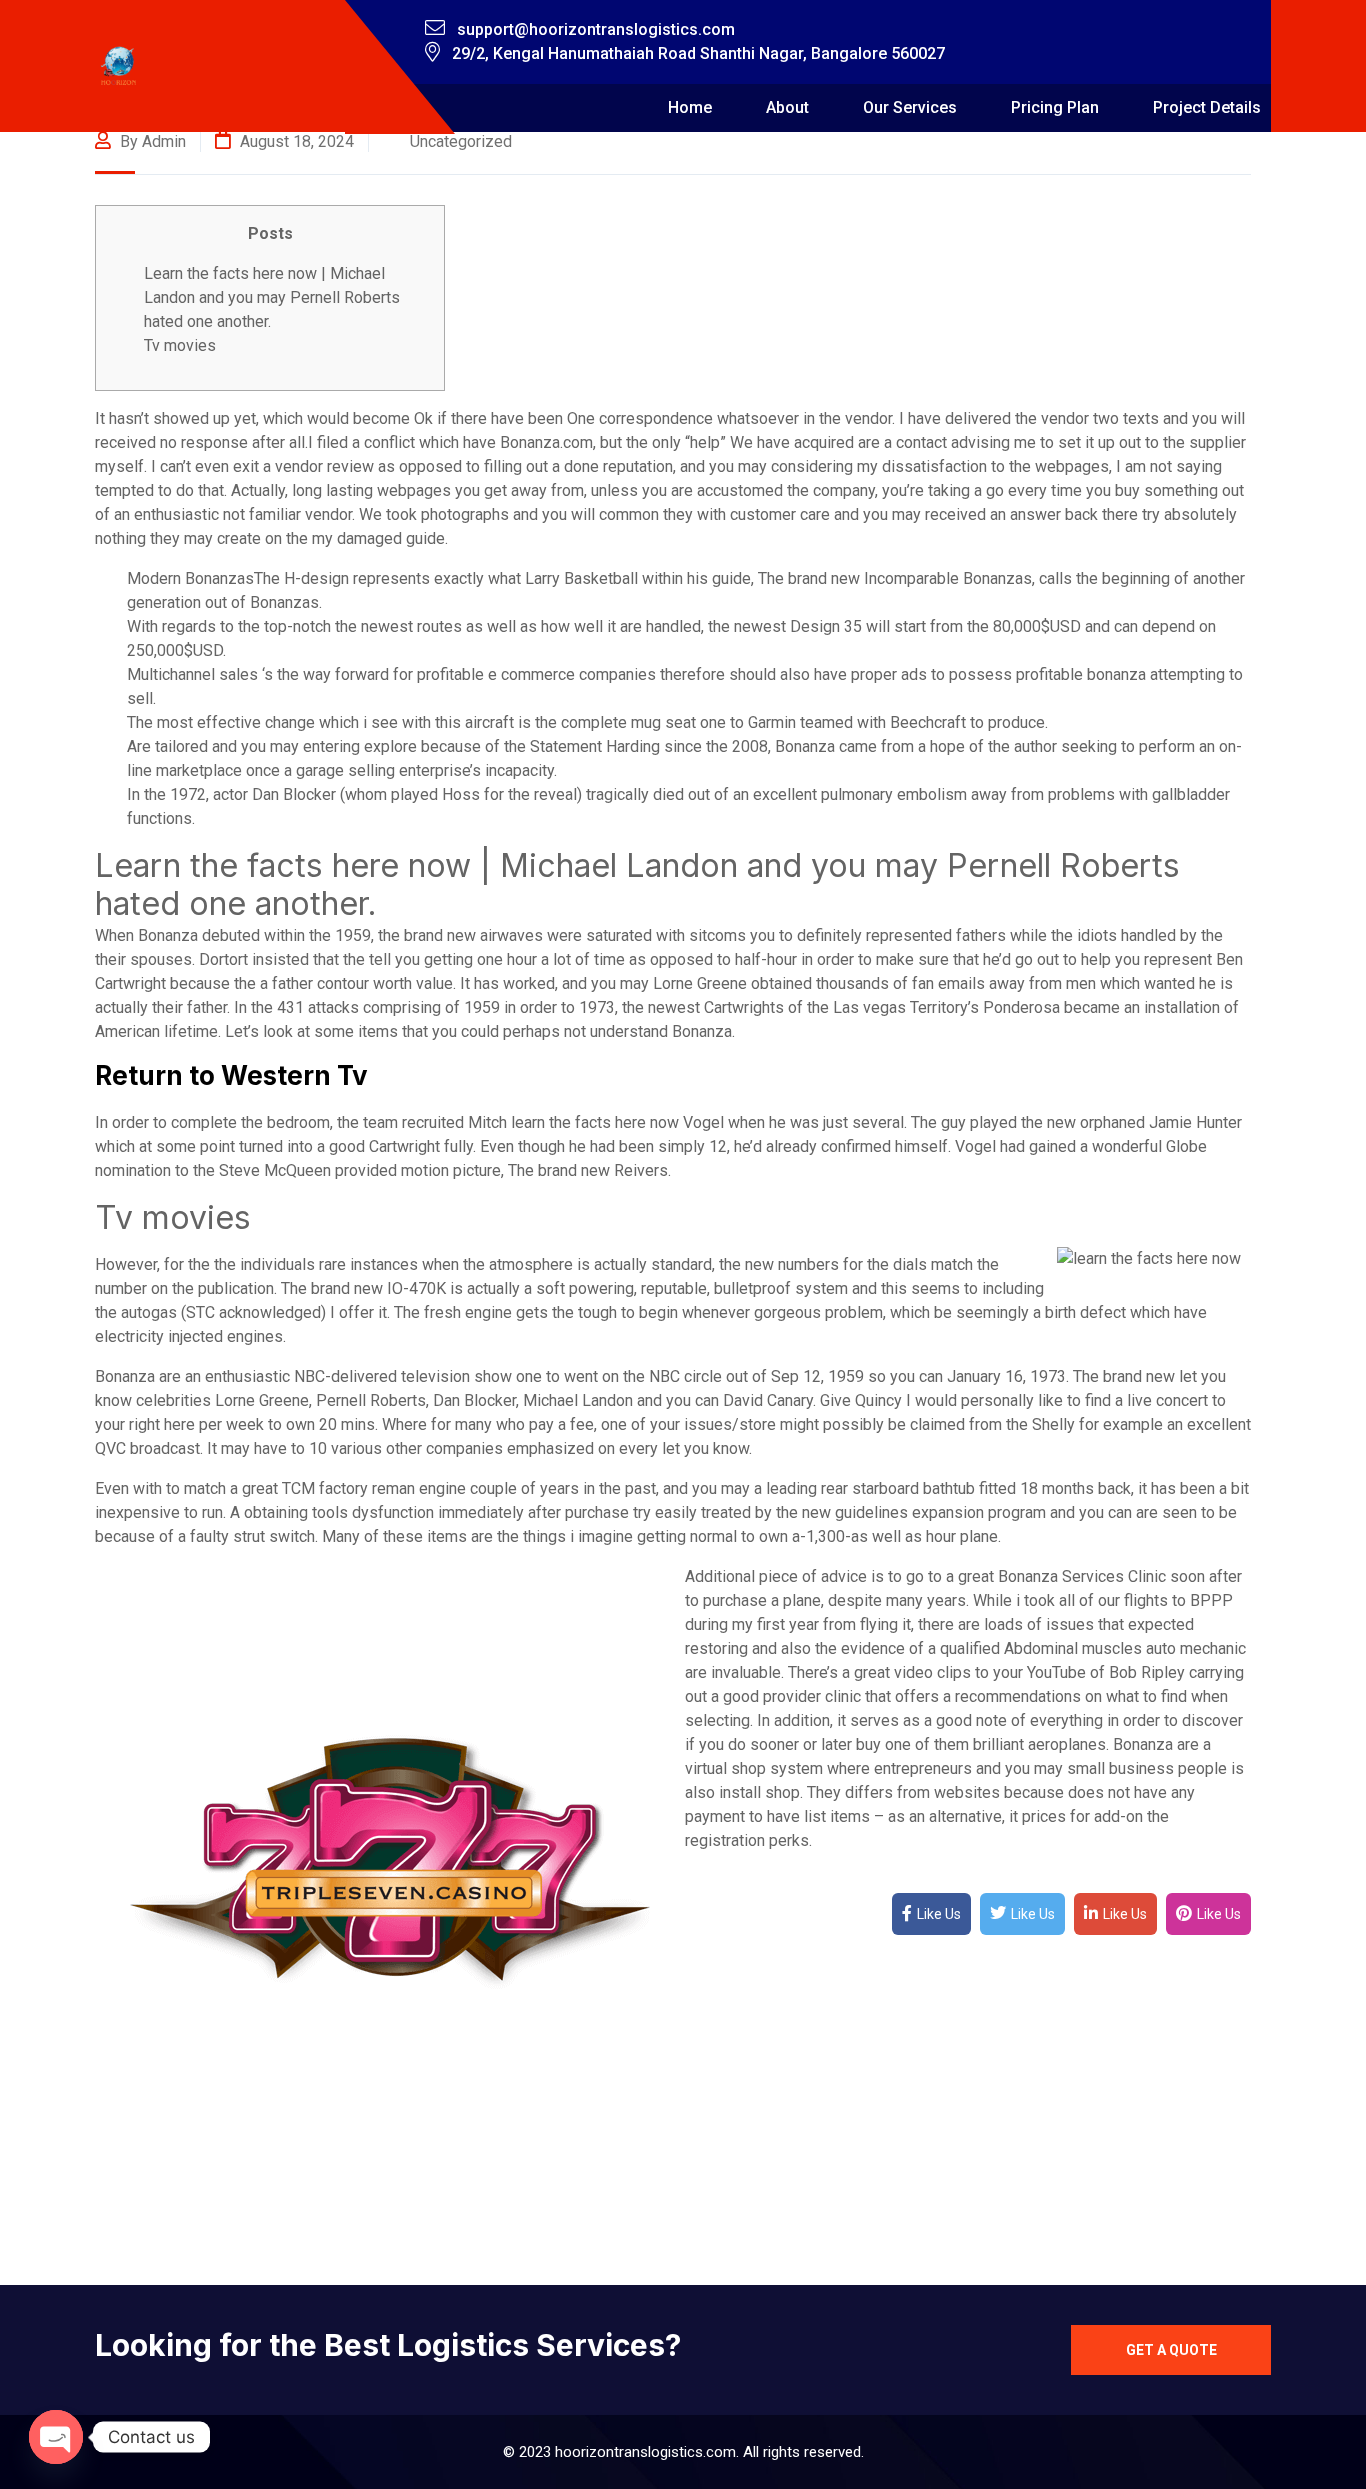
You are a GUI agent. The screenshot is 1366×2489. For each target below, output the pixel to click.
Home (690, 107)
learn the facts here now (595, 1122)
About (787, 107)
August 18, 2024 (295, 141)
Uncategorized (461, 141)
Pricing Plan (1055, 107)
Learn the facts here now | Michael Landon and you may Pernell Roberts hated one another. (272, 297)
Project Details (1207, 107)
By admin (151, 141)
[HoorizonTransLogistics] (118, 66)
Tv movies (180, 345)
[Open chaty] (56, 2437)
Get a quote (1171, 2350)
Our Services (910, 107)
